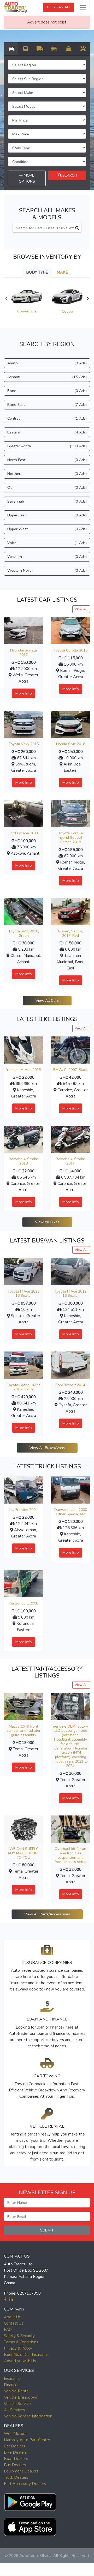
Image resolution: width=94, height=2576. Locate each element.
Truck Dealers (16, 2477)
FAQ (8, 2330)
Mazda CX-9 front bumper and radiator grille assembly (23, 1731)
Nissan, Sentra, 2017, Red (70, 933)
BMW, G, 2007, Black (70, 1070)
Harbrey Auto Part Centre (27, 2440)
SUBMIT (47, 2230)
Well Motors (15, 2434)
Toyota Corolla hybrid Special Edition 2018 (70, 838)
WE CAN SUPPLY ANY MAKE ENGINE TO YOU (24, 1853)
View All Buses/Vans (47, 1448)
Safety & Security (19, 2336)
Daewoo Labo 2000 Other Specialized (71, 1512)
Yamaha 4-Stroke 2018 (24, 1161)
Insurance (12, 2379)
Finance (11, 2385)
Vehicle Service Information (28, 2416)
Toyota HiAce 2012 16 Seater (70, 1294)
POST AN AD (58, 7)
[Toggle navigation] (83, 7)
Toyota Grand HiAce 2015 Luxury (24, 1387)
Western (47, 557)
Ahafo (47, 363)
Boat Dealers (16, 2459)
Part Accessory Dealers (25, 2484)
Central (47, 418)
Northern (47, 474)
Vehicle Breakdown (21, 2397)
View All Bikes (47, 1222)
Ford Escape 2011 (23, 833)
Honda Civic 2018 (71, 744)
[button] (30, 2501)
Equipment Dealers (21, 2471)
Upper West (47, 529)
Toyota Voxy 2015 (24, 744)
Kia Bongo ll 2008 (23, 1603)
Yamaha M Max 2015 (23, 1070)
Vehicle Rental (17, 2391)
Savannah (47, 501)
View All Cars (47, 1000)
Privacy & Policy (18, 2348)
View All (81, 609)
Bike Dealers (15, 2452)
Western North (47, 570)
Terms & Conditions (21, 2342)
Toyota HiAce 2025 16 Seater (23, 1294)
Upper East (47, 515)
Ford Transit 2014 (70, 1385)
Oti (47, 487)
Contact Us (14, 2323)
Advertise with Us (20, 2361)
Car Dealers (14, 2446)
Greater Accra (47, 446)
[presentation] (6, 299)
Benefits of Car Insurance (26, 2355)
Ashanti (47, 377)
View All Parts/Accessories (47, 1914)
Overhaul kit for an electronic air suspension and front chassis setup (70, 1855)
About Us (12, 2317)
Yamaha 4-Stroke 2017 (71, 1161)
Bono (47, 391)
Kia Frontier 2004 (23, 1510)
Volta (47, 543)
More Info (24, 693)
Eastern (47, 432)
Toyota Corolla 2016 (70, 650)
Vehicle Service (17, 2404)
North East (47, 460)
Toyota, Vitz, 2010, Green (24, 933)
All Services (14, 2410)
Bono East (47, 405)
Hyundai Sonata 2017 (23, 653)
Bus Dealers (15, 2465)
